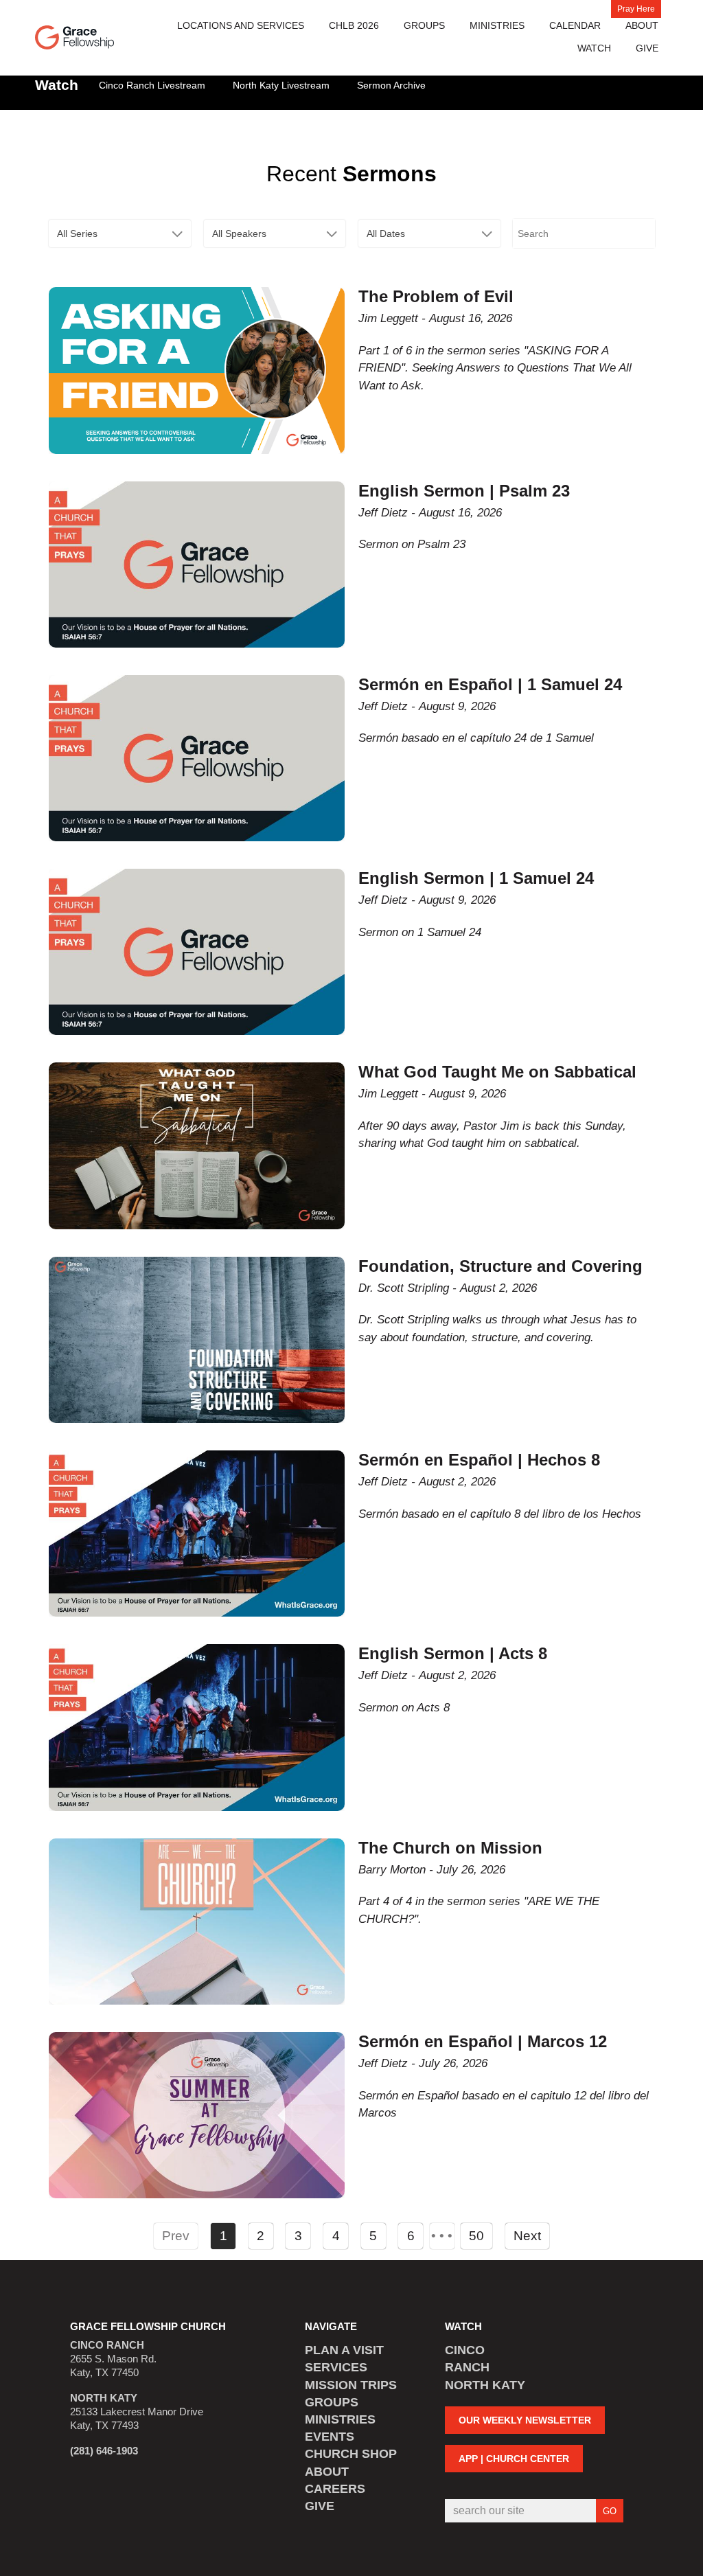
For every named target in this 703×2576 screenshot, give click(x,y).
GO (610, 2511)
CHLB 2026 (354, 25)
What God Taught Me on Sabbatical (497, 1072)
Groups (424, 25)
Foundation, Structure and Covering (500, 1266)
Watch (594, 48)
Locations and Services (241, 25)
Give (647, 48)
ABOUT (327, 2472)
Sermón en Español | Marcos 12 (483, 2041)
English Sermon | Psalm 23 (464, 491)
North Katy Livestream (281, 85)
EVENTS (330, 2437)
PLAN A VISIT (344, 2350)
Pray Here (636, 9)
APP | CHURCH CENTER (514, 2459)
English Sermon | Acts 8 (453, 1653)
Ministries (497, 25)
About (642, 25)
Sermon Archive (391, 85)
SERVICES (336, 2367)
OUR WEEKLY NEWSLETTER (525, 2420)
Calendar (575, 25)
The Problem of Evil (436, 296)
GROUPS (332, 2402)
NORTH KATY (485, 2385)
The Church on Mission (450, 1848)
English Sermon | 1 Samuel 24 (476, 878)
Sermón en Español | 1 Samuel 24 (490, 684)
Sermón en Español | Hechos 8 (479, 1460)
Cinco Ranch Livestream (152, 85)
